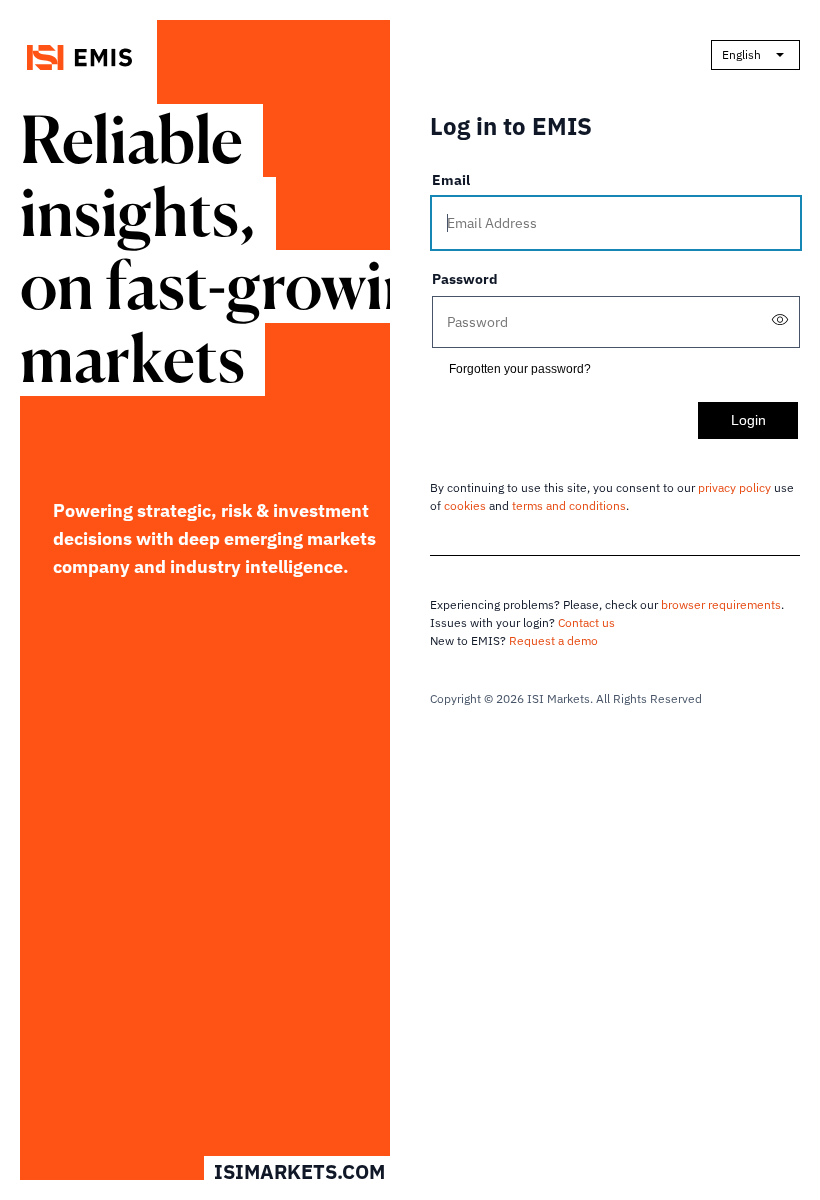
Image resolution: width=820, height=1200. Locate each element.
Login (748, 420)
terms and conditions (569, 505)
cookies (465, 505)
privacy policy (734, 487)
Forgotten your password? (520, 369)
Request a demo (553, 640)
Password (465, 279)
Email (451, 180)
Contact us (586, 622)
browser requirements (721, 604)
